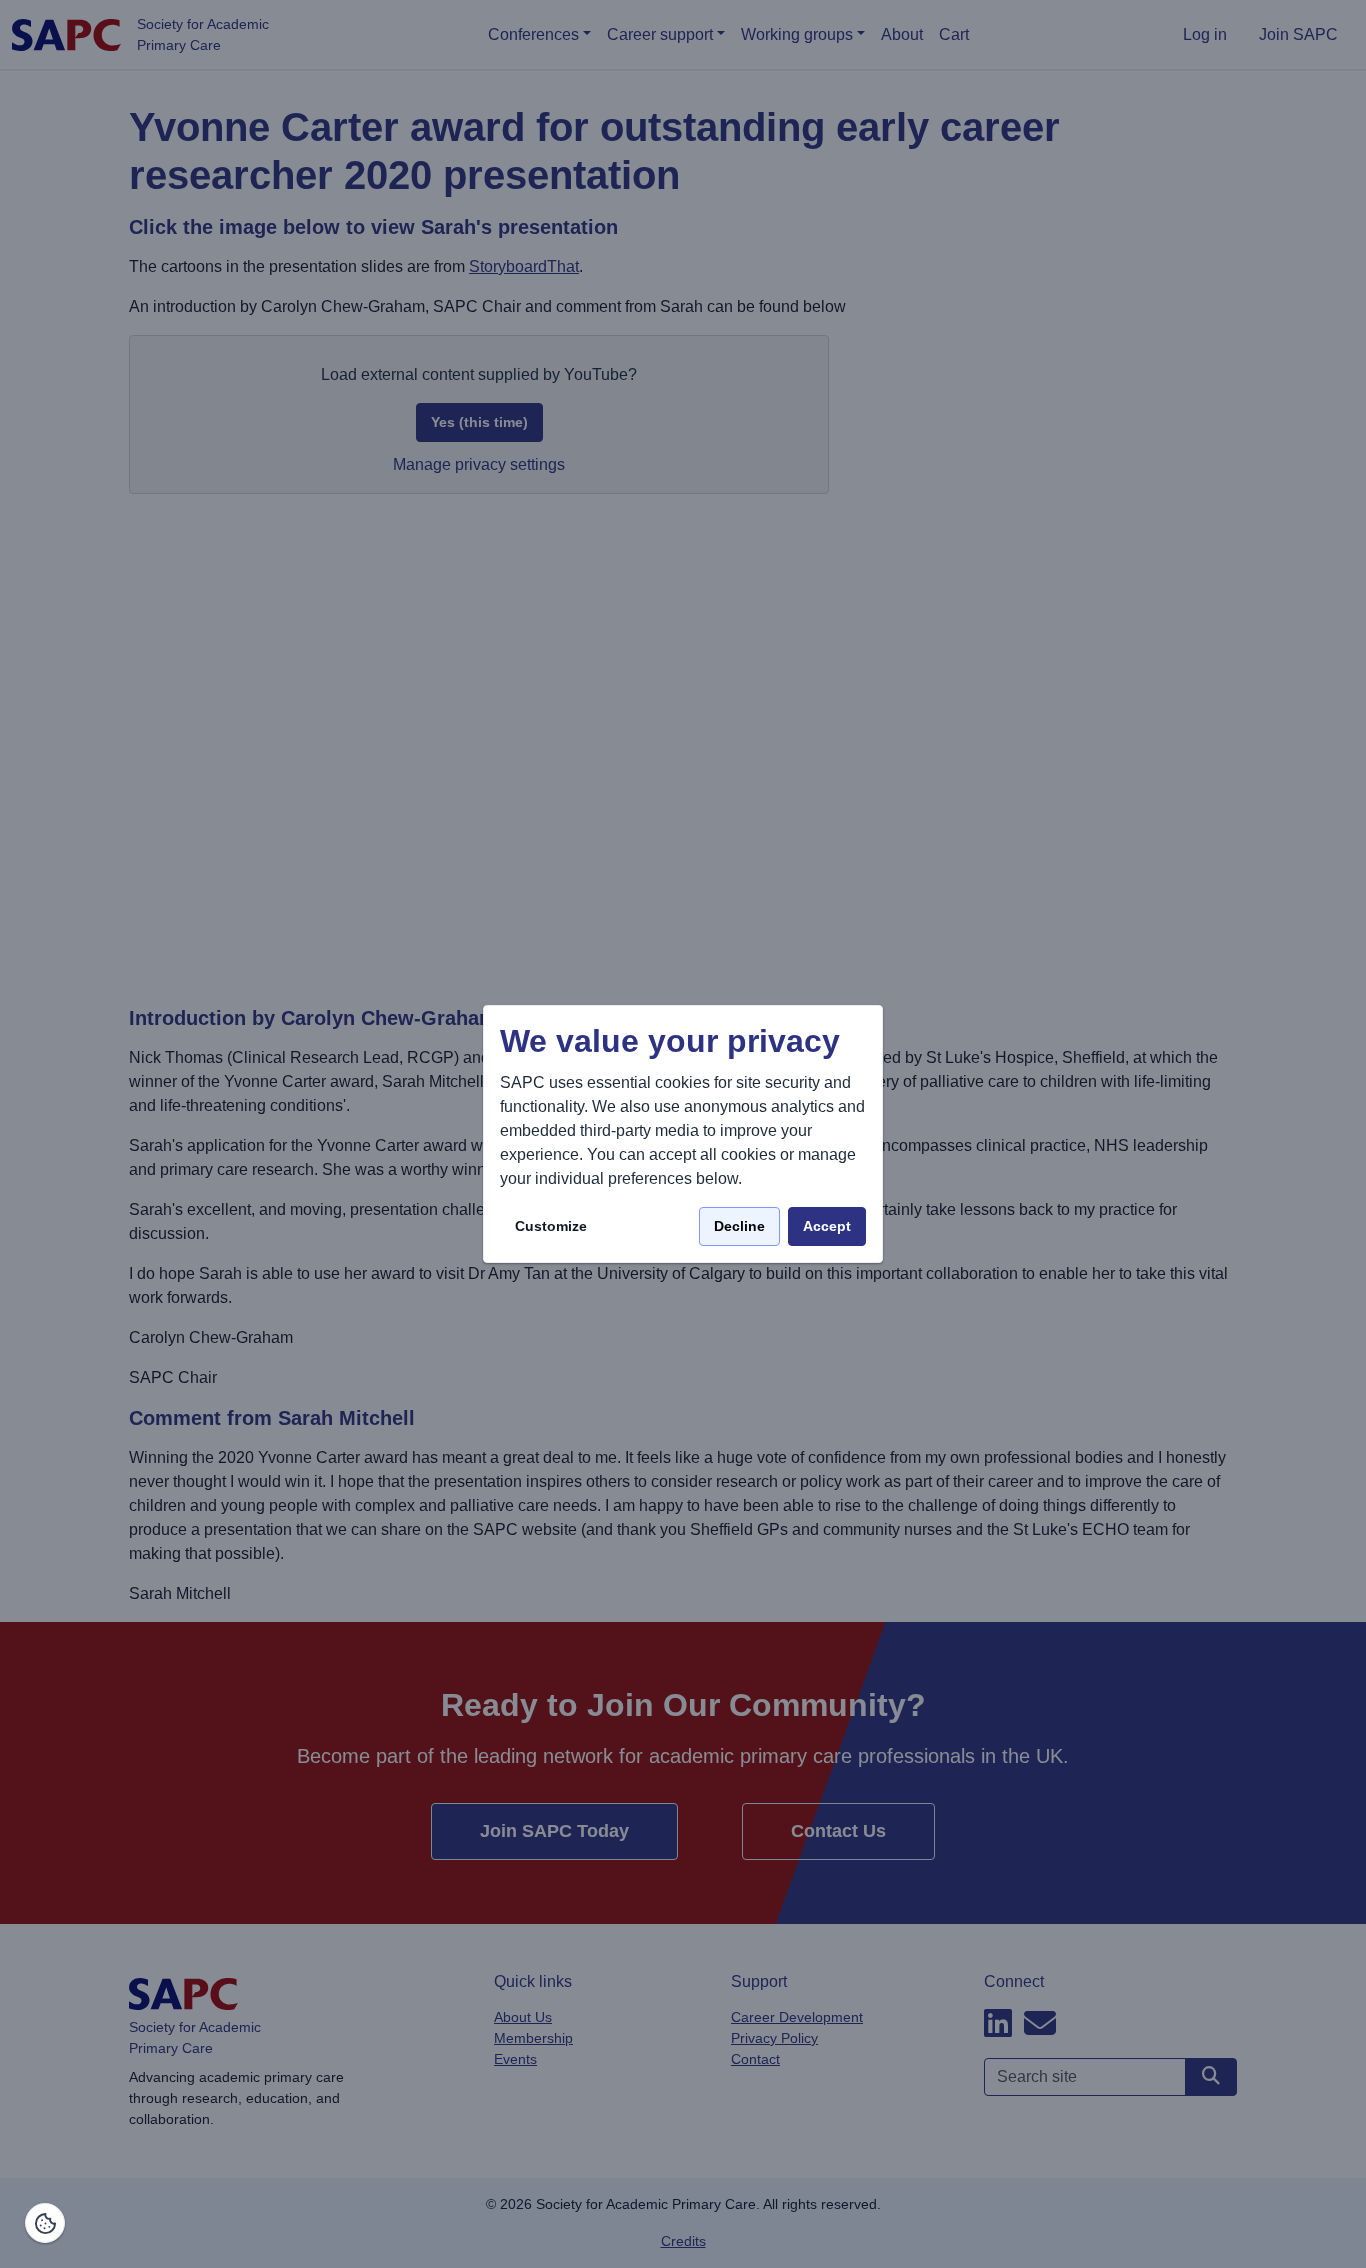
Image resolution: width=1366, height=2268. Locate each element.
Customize (551, 1226)
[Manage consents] (45, 2223)
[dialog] (683, 1134)
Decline (739, 1226)
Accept (827, 1226)
